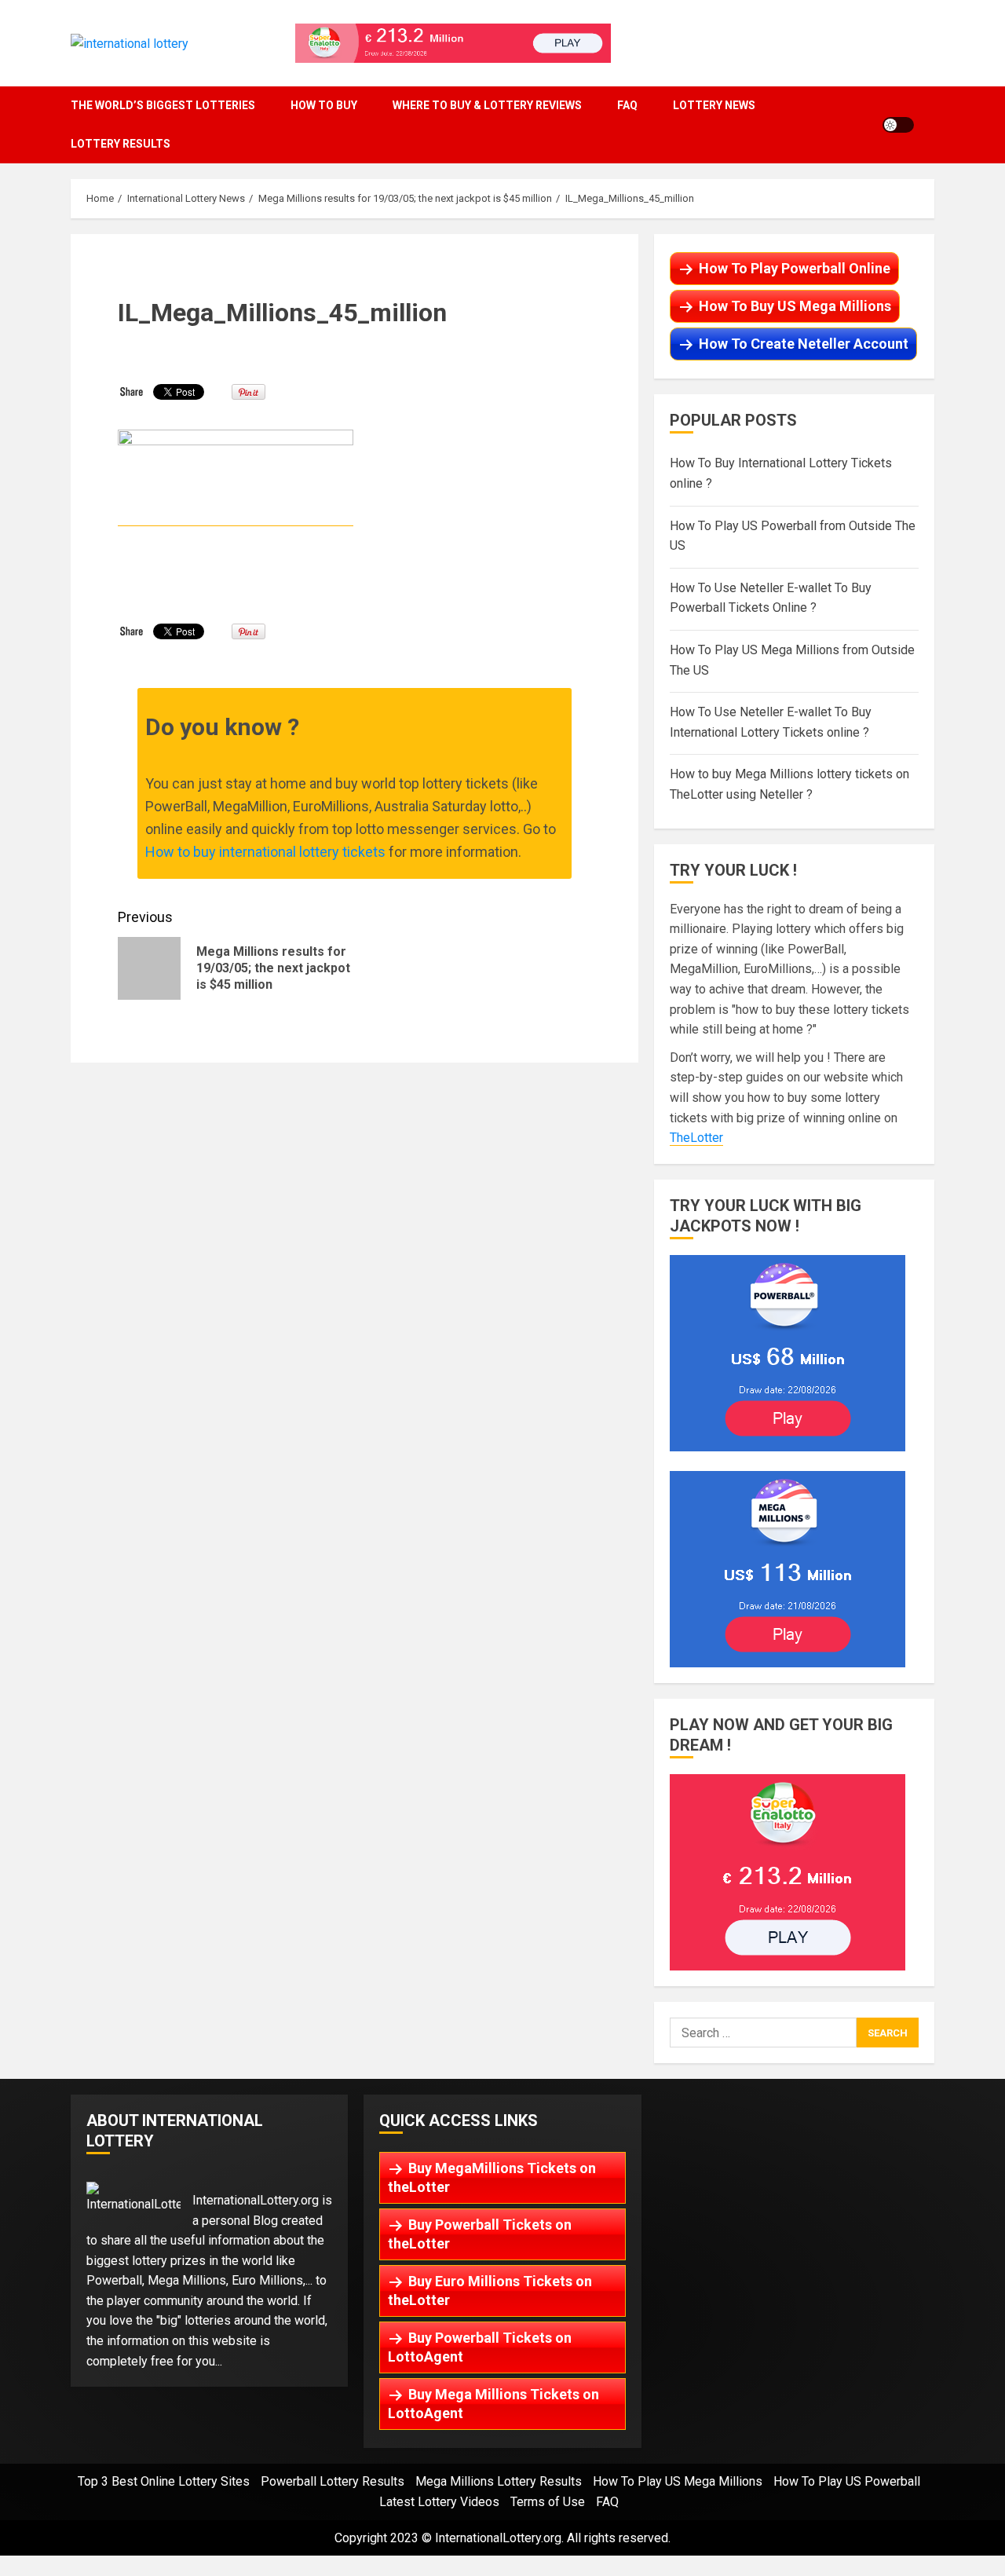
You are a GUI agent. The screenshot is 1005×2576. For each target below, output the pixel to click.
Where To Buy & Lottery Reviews (487, 105)
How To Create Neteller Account (804, 344)
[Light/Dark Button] (898, 125)
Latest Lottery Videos (439, 2502)
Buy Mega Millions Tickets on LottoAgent (493, 2404)
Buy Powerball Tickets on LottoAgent (480, 2347)
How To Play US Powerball (847, 2481)
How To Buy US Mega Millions (795, 306)
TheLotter (696, 1138)
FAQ (627, 105)
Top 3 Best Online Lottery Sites (164, 2481)
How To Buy (324, 105)
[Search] (930, 124)
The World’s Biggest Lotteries (163, 105)
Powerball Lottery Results (333, 2481)
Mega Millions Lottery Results (499, 2481)
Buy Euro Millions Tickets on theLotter (490, 2291)
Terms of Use (548, 2502)
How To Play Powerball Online (795, 268)
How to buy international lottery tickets (265, 852)
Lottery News (714, 105)
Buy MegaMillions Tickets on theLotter (492, 2177)
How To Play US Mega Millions (678, 2481)
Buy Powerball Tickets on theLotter (480, 2234)
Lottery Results (121, 144)
